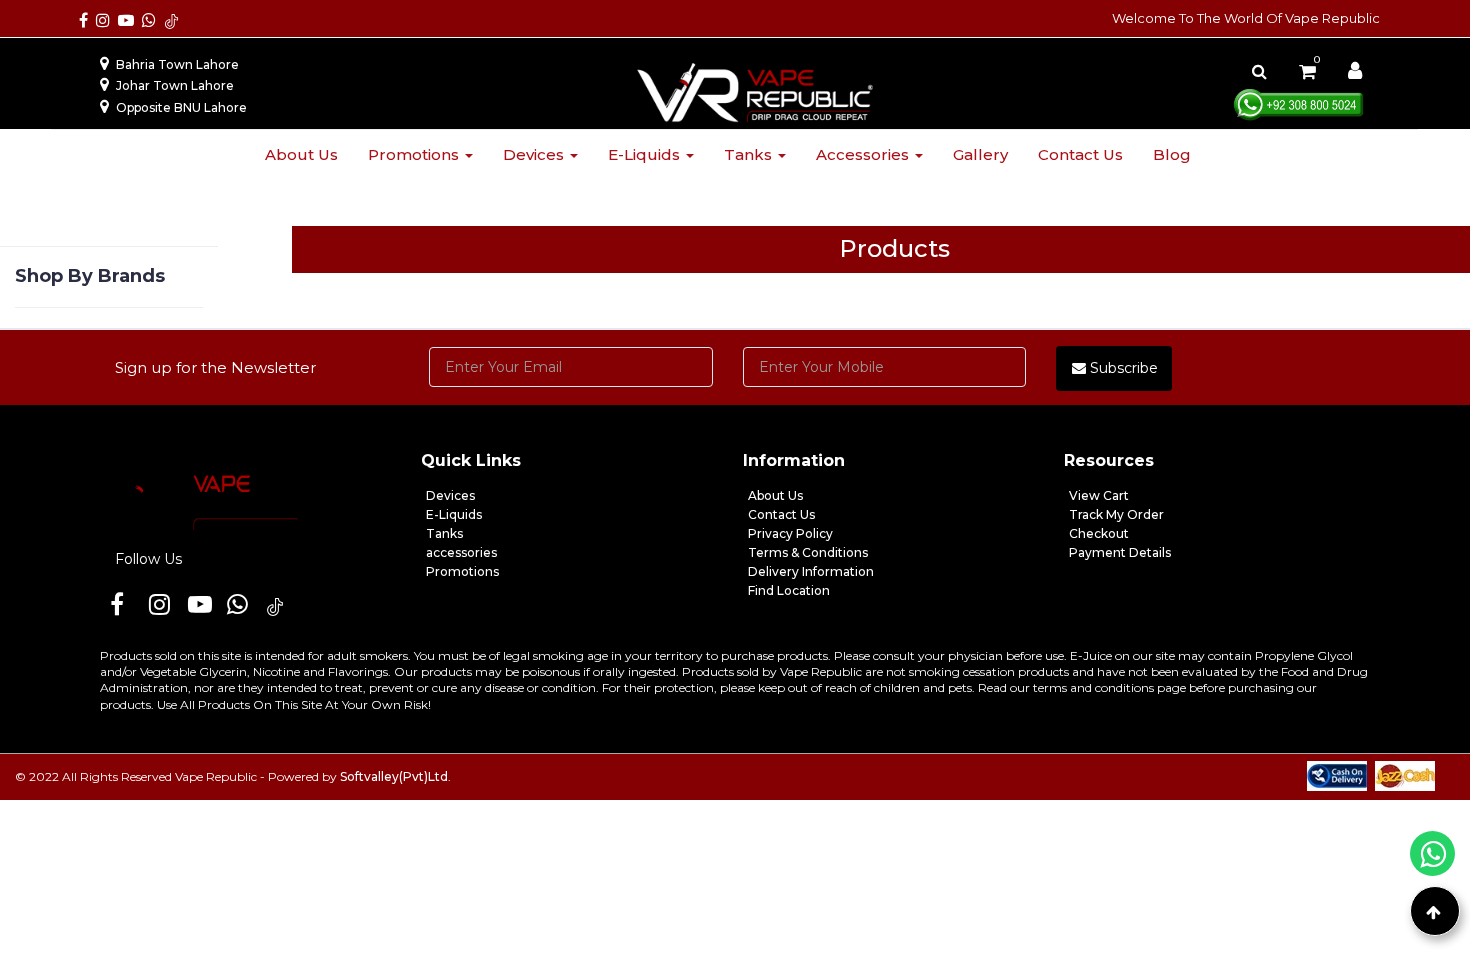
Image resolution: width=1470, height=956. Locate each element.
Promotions (415, 154)
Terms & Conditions (808, 552)
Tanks (750, 154)
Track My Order (1116, 514)
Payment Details (1120, 552)
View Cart (1099, 495)
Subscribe (1122, 368)
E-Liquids (454, 514)
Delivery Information (811, 571)
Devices (535, 154)
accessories (461, 552)
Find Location (789, 590)
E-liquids (646, 154)
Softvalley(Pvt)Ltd (394, 776)
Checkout (1099, 533)
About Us (775, 495)
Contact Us (781, 514)
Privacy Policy (790, 533)
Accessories (864, 154)
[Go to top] (1435, 911)
